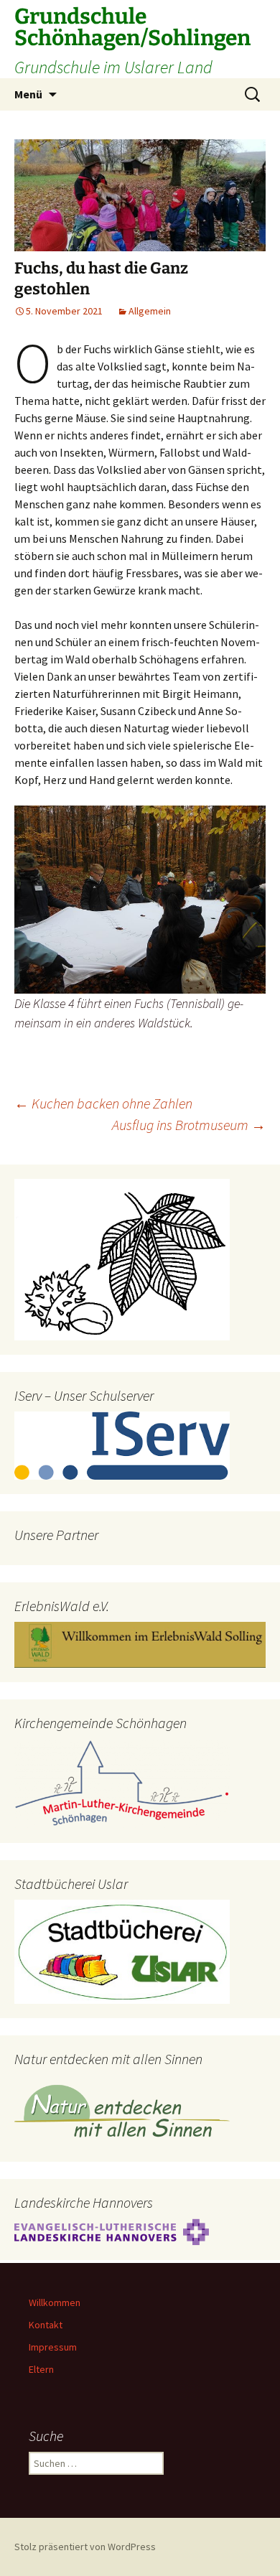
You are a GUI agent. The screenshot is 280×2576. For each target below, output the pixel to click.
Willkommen (55, 2302)
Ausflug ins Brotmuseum (189, 1125)
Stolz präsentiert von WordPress (85, 2547)
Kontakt (46, 2325)
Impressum (53, 2347)
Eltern (41, 2369)
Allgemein (150, 311)
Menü (28, 94)
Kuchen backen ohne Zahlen (103, 1103)
